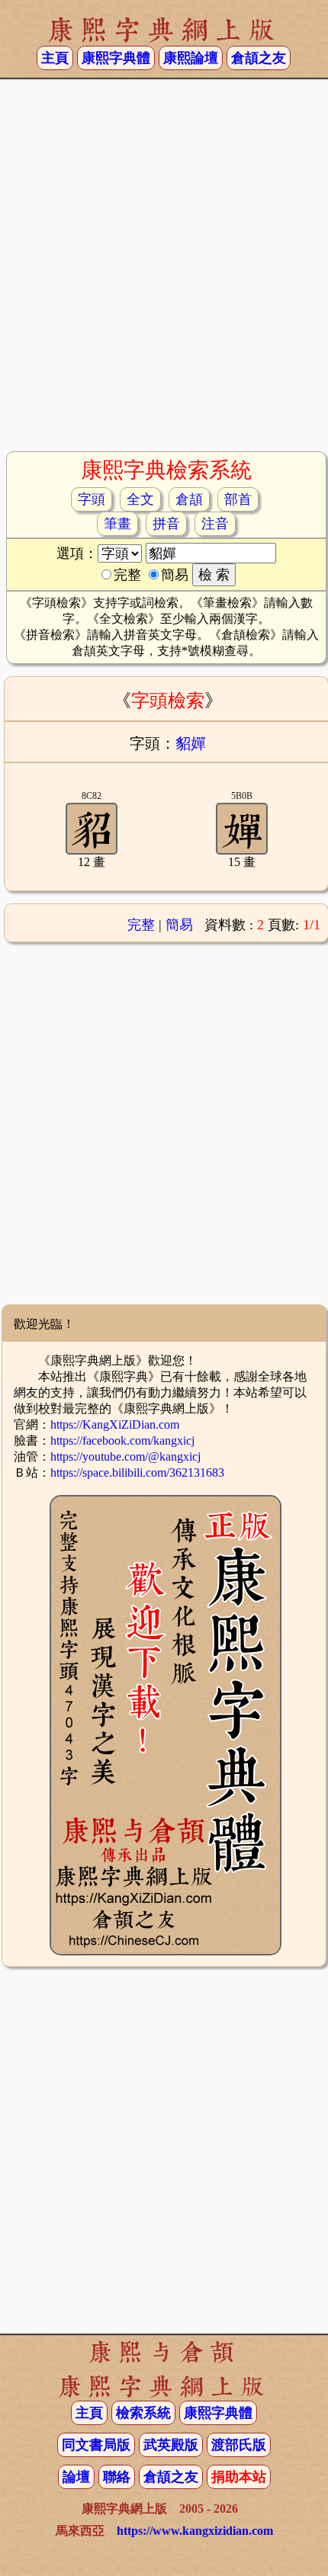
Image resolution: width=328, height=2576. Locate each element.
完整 (141, 925)
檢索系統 (143, 2413)
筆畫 (117, 524)
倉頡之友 (259, 58)
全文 (140, 499)
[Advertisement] (164, 271)
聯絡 (117, 2477)
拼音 (166, 524)
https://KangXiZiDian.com (115, 1424)
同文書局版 (96, 2445)
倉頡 (189, 499)
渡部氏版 (239, 2445)
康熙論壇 (191, 58)
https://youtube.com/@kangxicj (125, 1456)
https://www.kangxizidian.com (195, 2531)
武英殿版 (171, 2445)
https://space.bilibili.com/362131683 (137, 1472)
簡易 (179, 925)
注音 (215, 524)
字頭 (92, 499)
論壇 (76, 2477)
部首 (238, 499)
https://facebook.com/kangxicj (122, 1440)
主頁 (55, 58)
